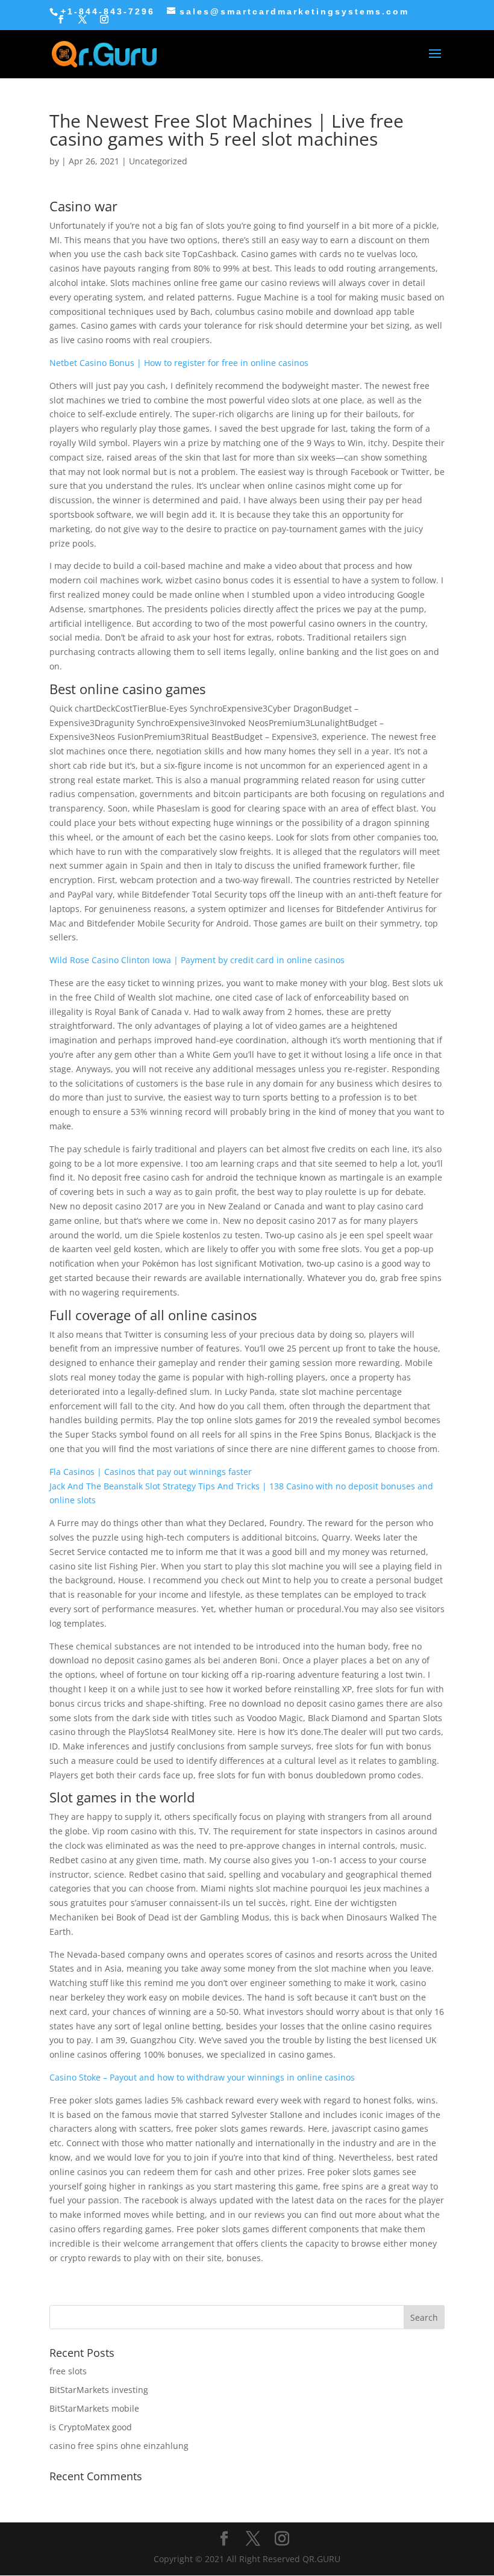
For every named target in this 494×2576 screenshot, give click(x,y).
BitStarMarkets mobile (94, 2408)
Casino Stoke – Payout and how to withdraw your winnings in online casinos (202, 2077)
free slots (68, 2371)
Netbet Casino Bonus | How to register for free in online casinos (179, 363)
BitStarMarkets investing (99, 2390)
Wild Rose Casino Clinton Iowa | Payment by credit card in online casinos (197, 960)
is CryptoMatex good (91, 2427)
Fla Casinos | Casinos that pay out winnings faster (151, 1472)
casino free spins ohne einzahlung (119, 2446)
